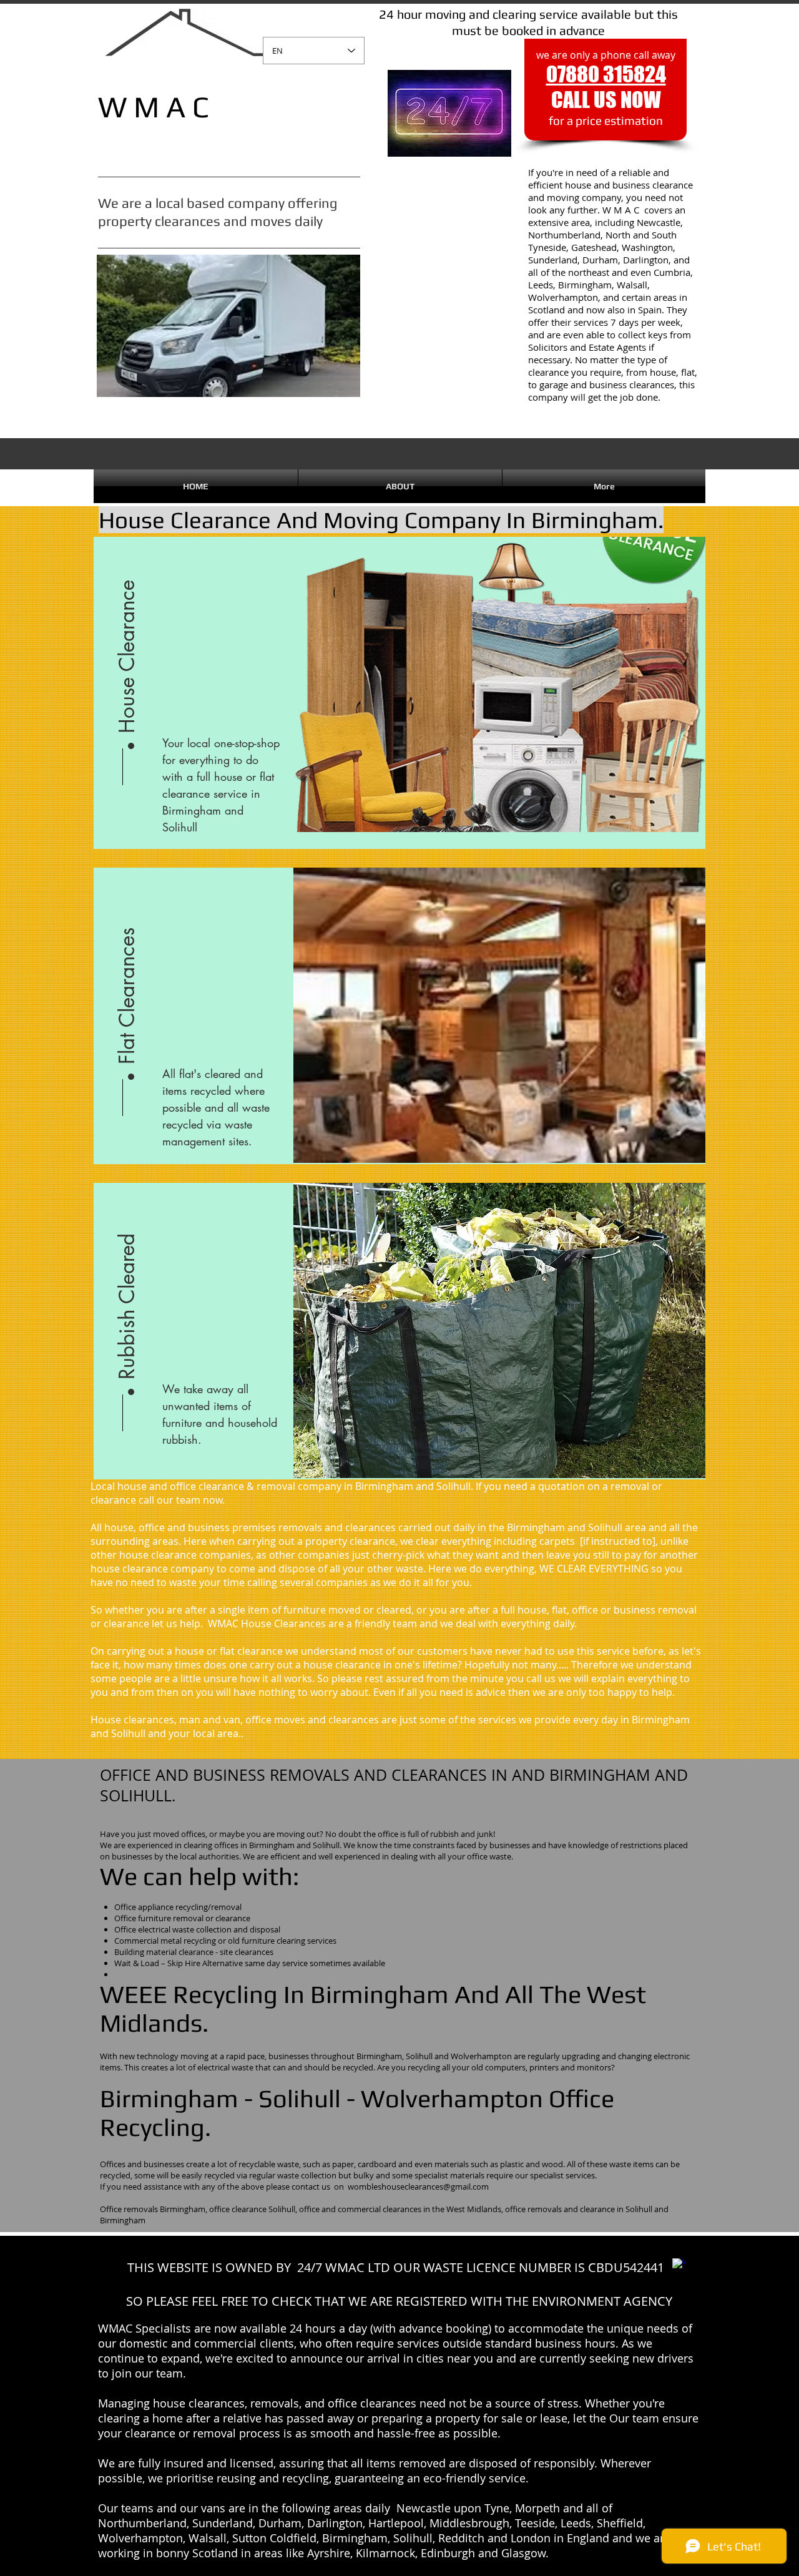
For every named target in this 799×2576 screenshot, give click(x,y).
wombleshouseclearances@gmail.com (418, 2187)
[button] (127, 654)
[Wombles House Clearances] (679, 2265)
